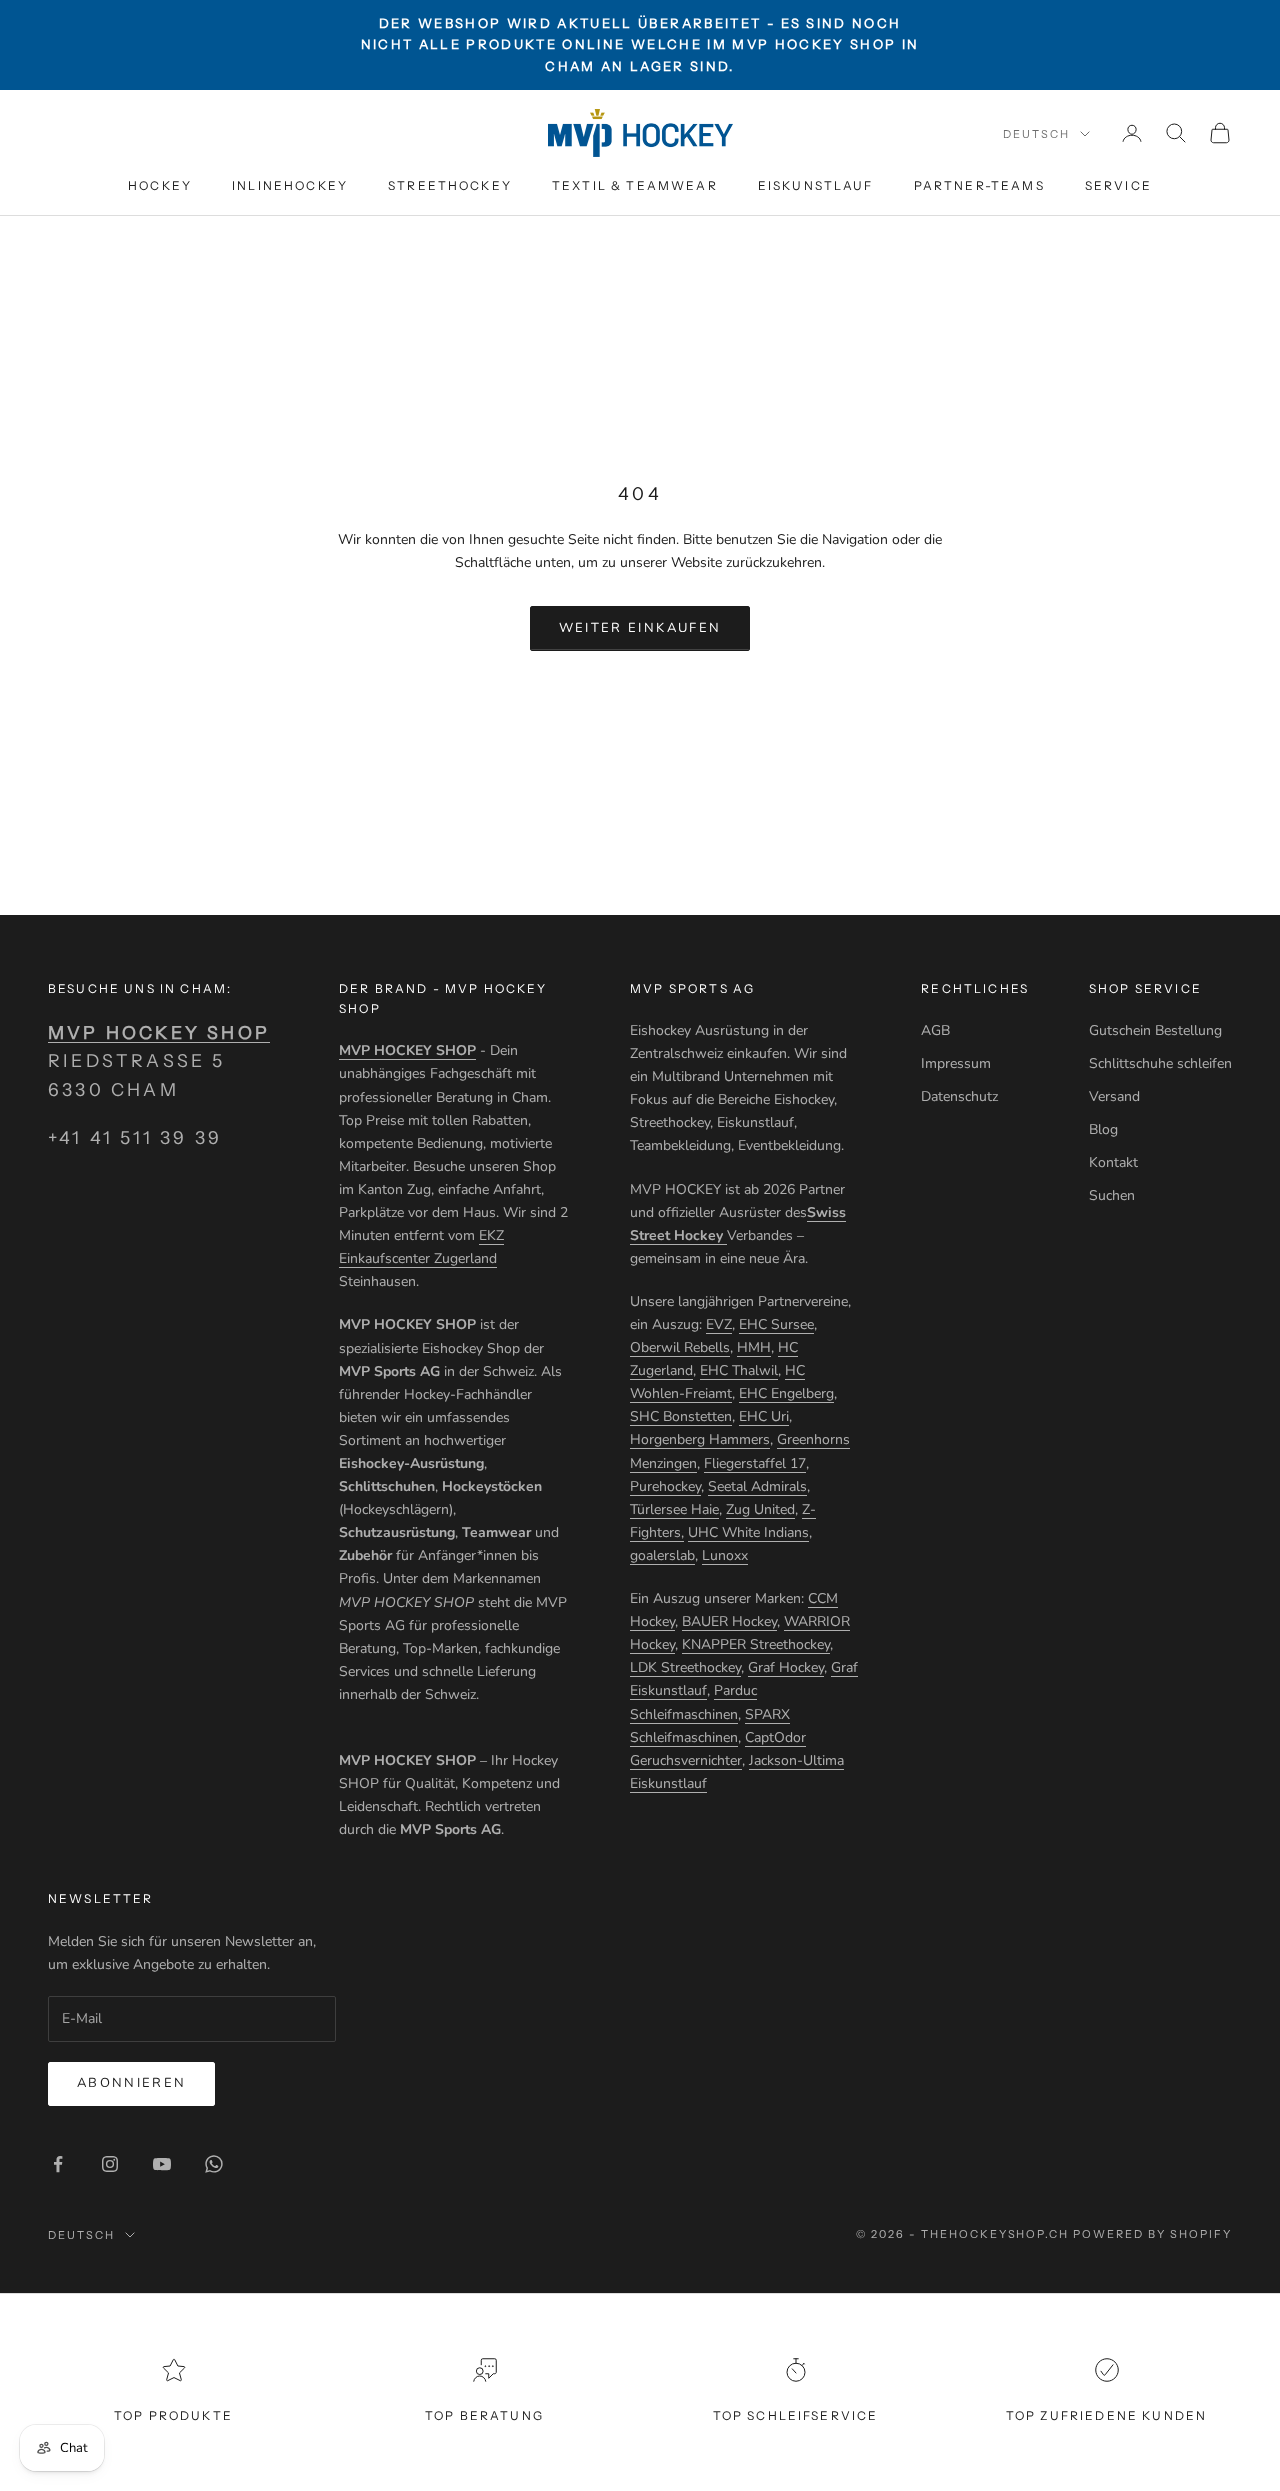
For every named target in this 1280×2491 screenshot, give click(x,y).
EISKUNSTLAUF (816, 185)
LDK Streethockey (685, 1667)
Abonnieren (131, 2083)
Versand (1114, 1096)
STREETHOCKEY (450, 185)
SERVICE (1118, 185)
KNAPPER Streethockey (756, 1644)
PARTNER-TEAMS (979, 185)
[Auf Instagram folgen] (110, 2164)
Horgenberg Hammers (700, 1439)
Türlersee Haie (674, 1509)
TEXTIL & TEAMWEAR (635, 185)
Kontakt (1113, 1162)
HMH (754, 1347)
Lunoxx (725, 1555)
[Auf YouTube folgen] (162, 2164)
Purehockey (665, 1486)
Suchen (1112, 1195)
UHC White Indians (748, 1532)
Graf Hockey (786, 1667)
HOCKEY (160, 185)
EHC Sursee (776, 1324)
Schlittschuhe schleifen (1160, 1063)
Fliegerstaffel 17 (755, 1463)
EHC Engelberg (786, 1393)
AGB (935, 1030)
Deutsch (1036, 134)
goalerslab (662, 1555)
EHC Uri (764, 1416)
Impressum (956, 1063)
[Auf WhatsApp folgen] (214, 2164)
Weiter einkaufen (640, 628)
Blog (1103, 1129)
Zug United (760, 1509)
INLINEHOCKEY (290, 185)
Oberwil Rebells (680, 1347)
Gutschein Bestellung (1155, 1030)
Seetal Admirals (757, 1486)
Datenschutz (959, 1096)
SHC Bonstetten (681, 1416)
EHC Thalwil (739, 1370)
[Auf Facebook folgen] (58, 2164)
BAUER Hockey (729, 1621)
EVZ (719, 1324)
